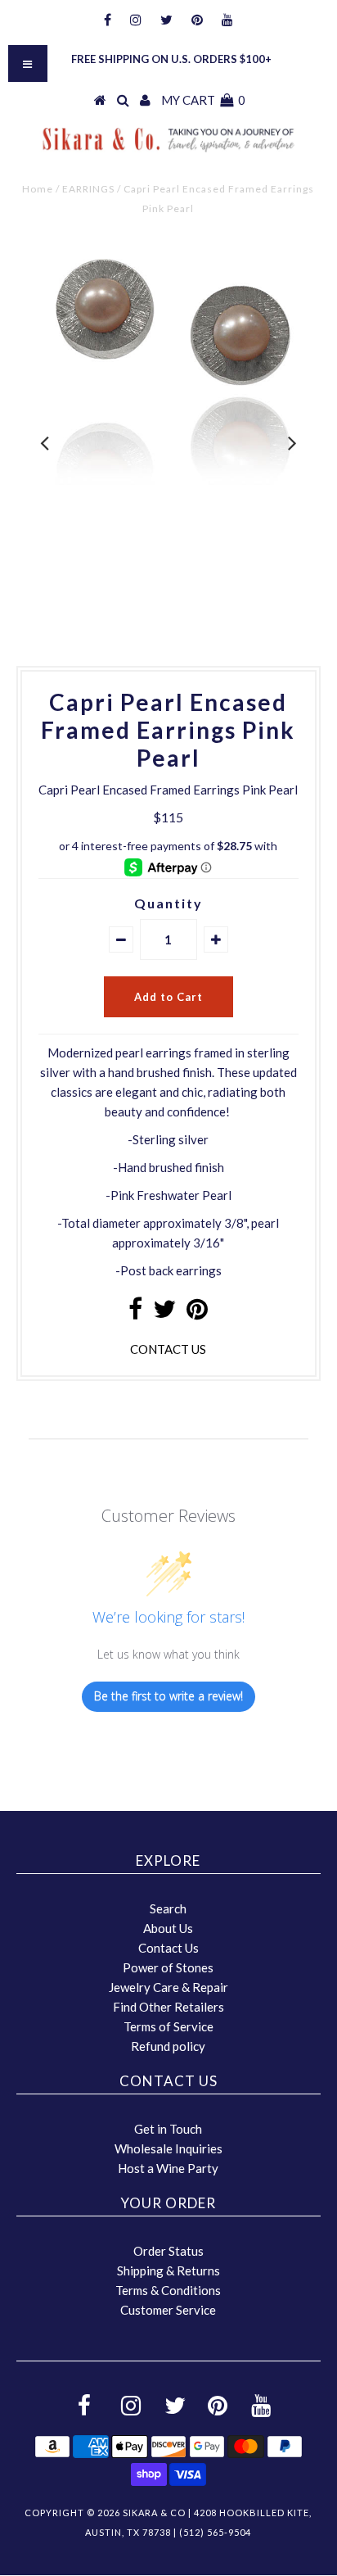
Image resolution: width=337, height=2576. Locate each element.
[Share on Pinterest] (197, 1313)
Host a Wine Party (168, 2168)
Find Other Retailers (168, 2007)
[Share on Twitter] (164, 1313)
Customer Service (168, 2310)
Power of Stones (168, 1967)
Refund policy (168, 2046)
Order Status (168, 2251)
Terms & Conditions (168, 2290)
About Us (168, 1928)
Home (38, 189)
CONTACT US (168, 1349)
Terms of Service (168, 2026)
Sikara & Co (154, 2513)
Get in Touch (168, 2129)
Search (168, 1908)
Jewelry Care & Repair (168, 1987)
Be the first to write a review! (168, 1696)
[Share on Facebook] (135, 1313)
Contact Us (168, 1948)
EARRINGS (88, 189)
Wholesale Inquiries (168, 2148)
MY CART (203, 100)
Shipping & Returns (168, 2270)
